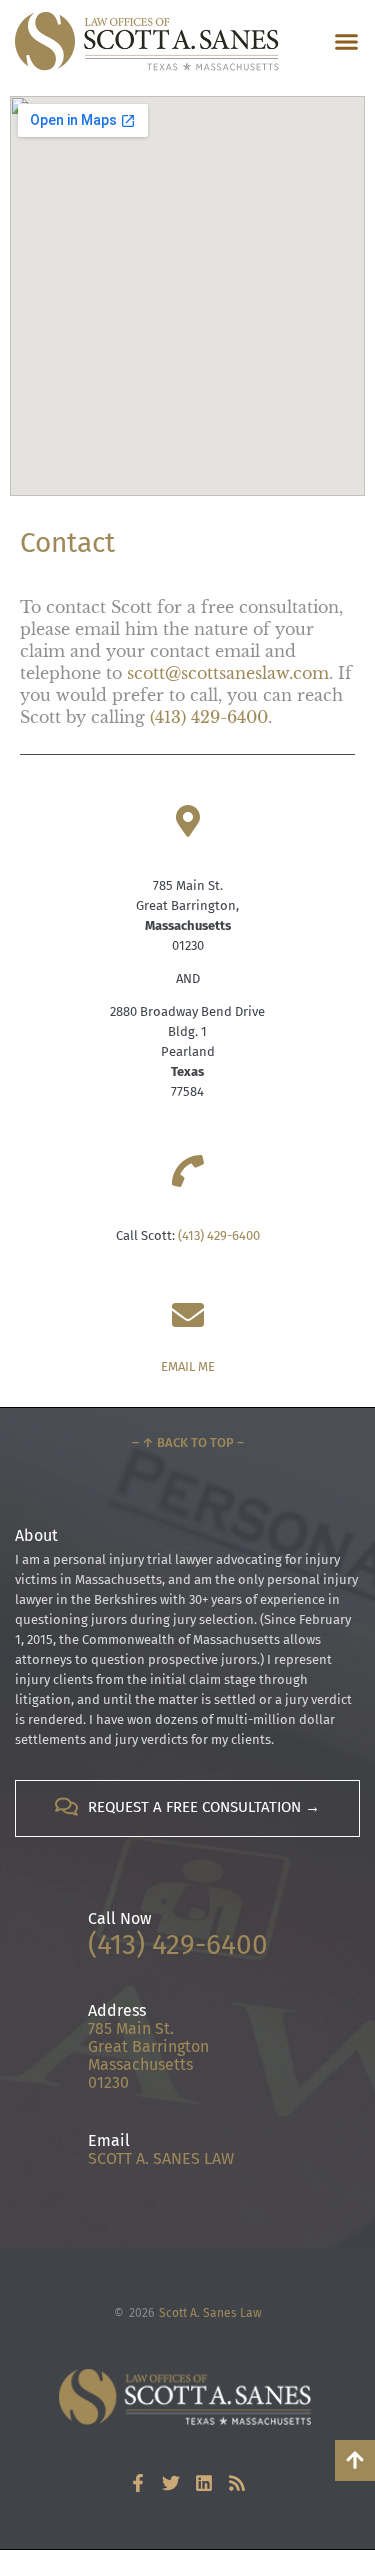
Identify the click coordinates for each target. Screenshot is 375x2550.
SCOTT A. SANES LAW (161, 2158)
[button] (347, 42)
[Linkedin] (204, 2483)
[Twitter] (171, 2483)
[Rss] (237, 2483)
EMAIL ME (188, 1366)
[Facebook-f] (138, 2483)
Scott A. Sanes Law (210, 2313)
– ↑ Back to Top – (188, 1442)
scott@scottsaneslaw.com (228, 673)
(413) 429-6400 (209, 717)
